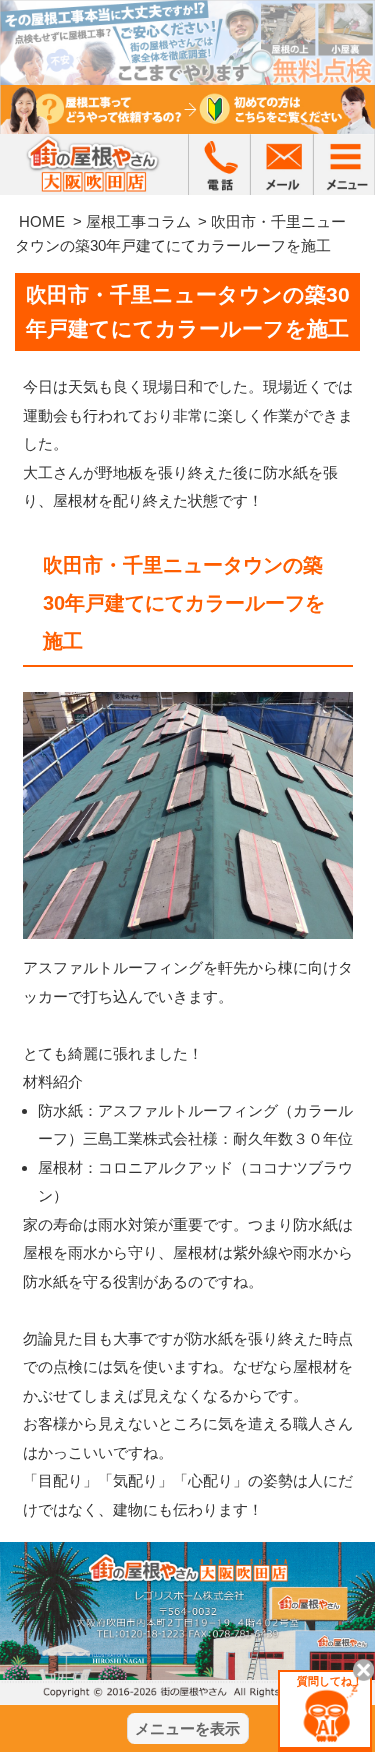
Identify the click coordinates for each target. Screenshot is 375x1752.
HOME (42, 221)
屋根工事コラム (138, 221)
